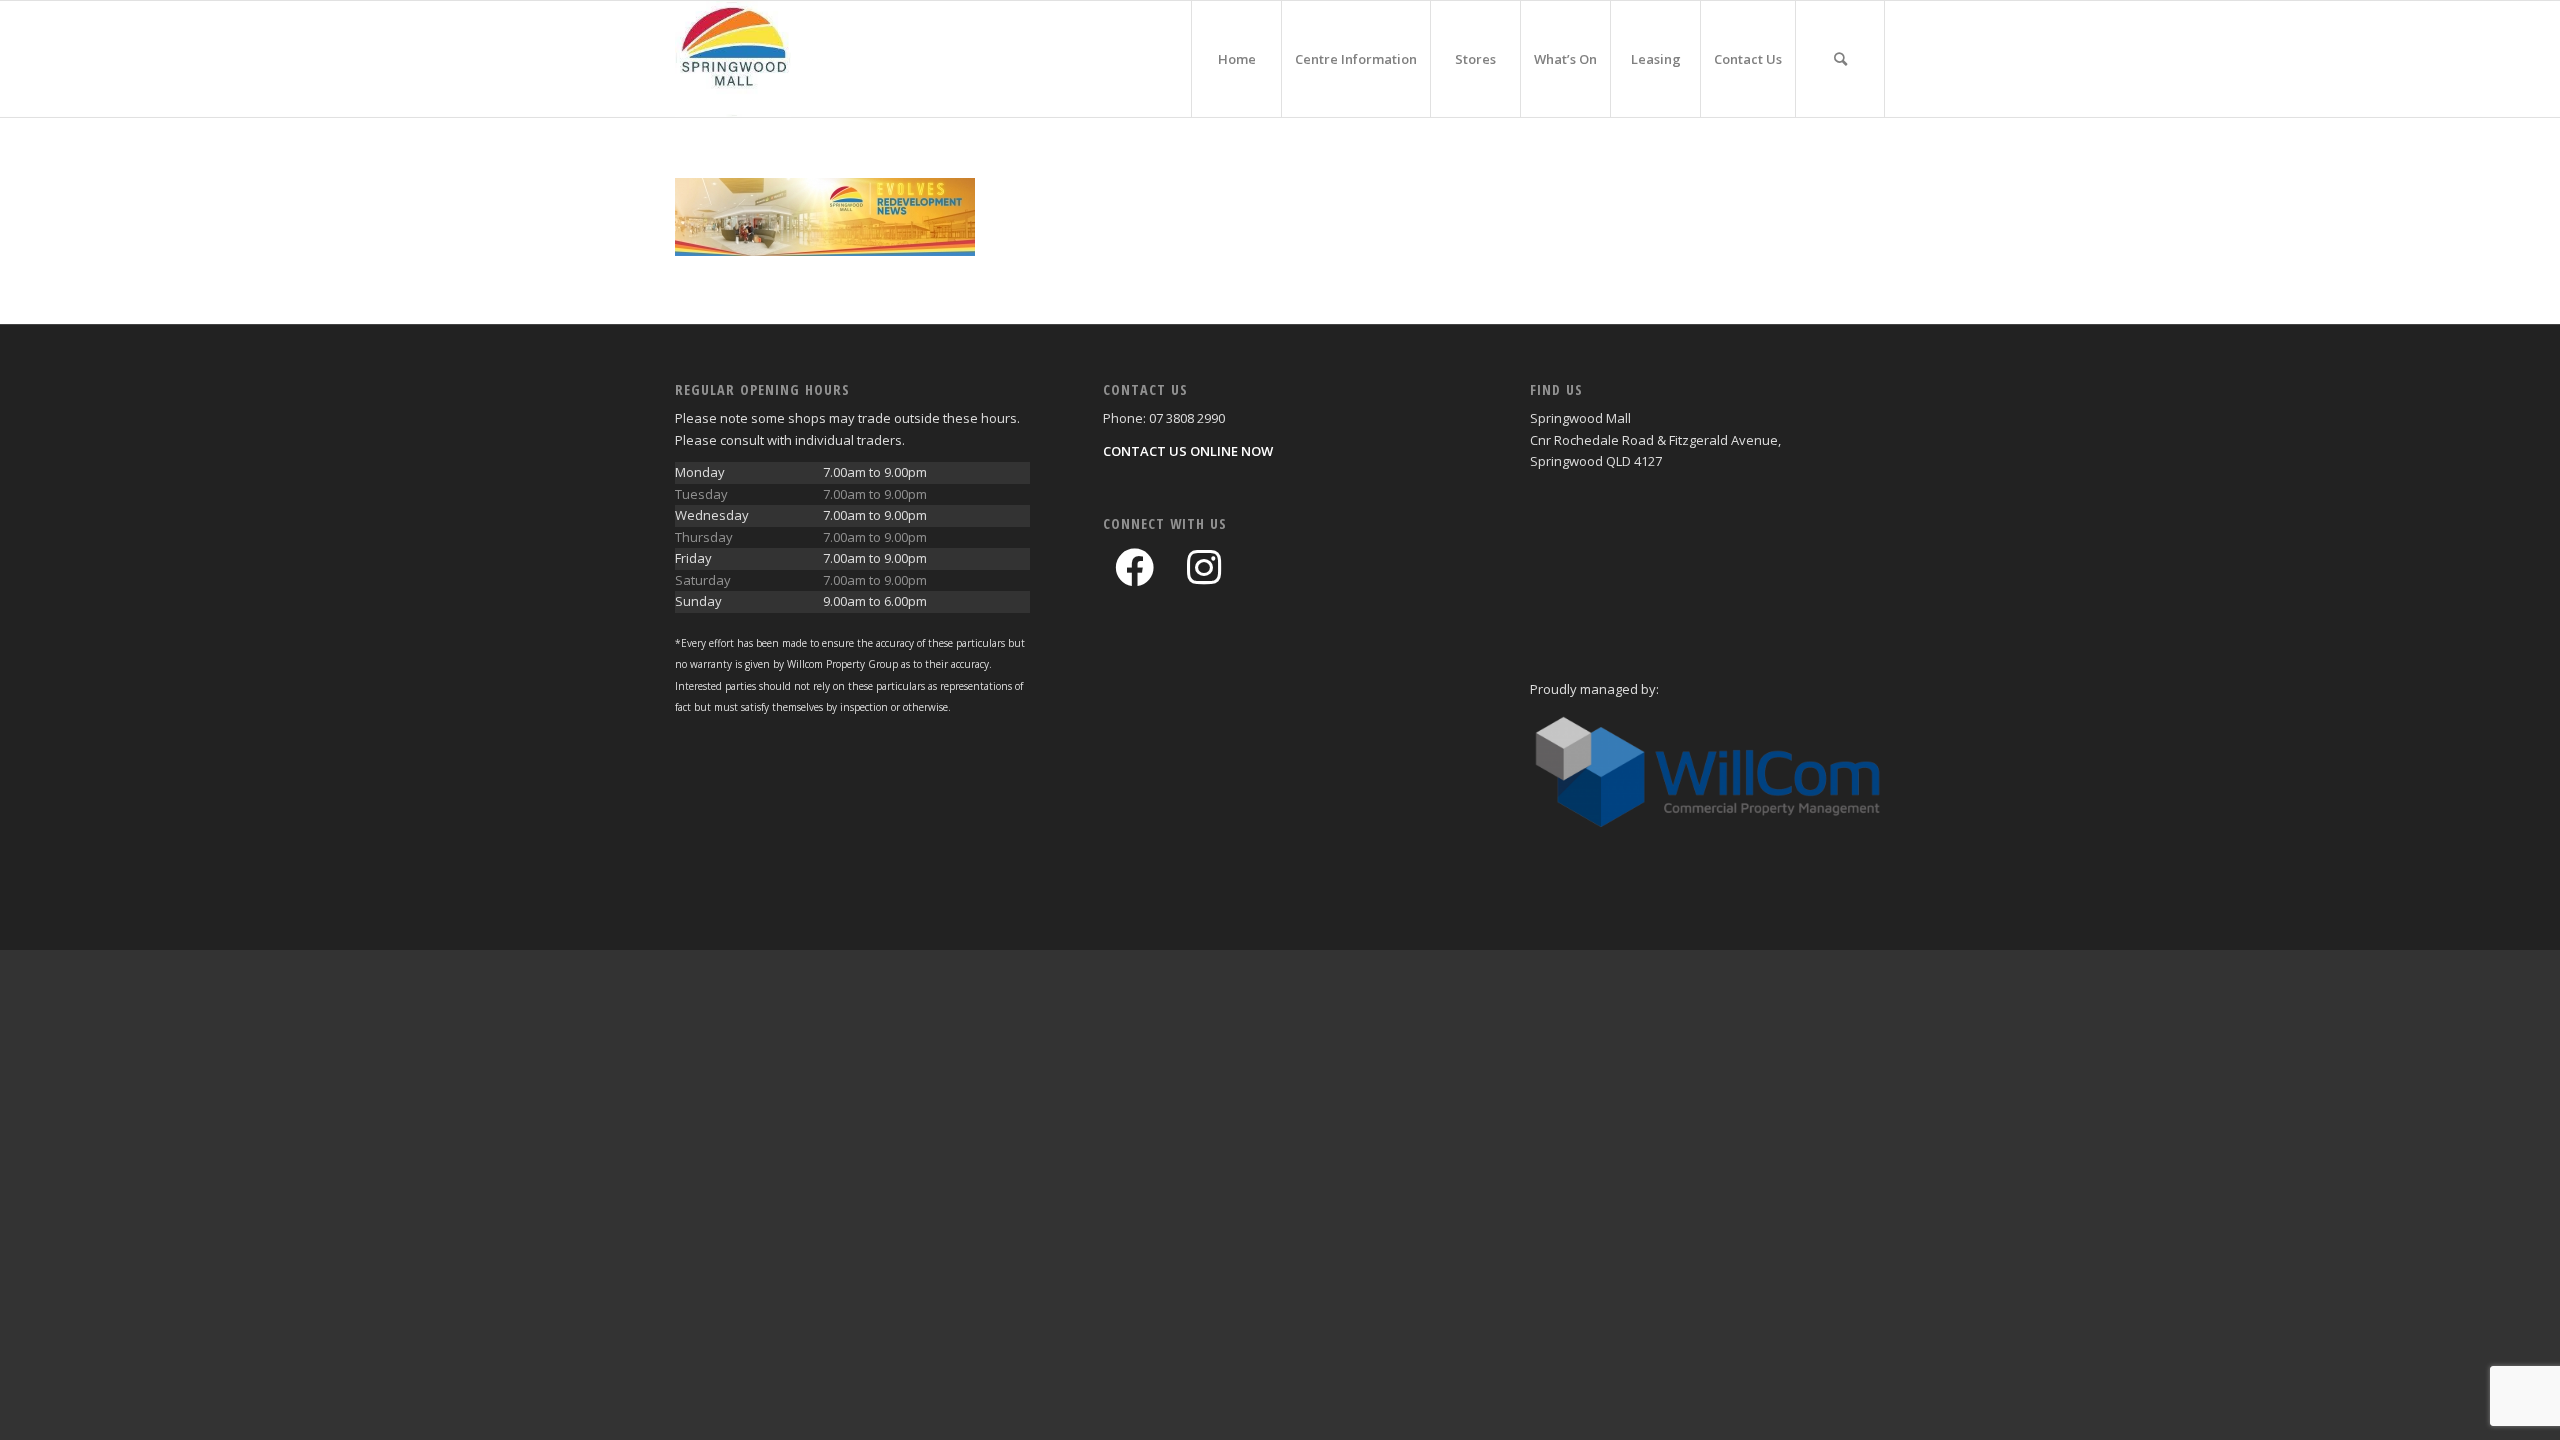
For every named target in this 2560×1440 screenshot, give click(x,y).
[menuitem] (1236, 59)
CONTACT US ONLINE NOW (1188, 451)
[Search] (1840, 59)
